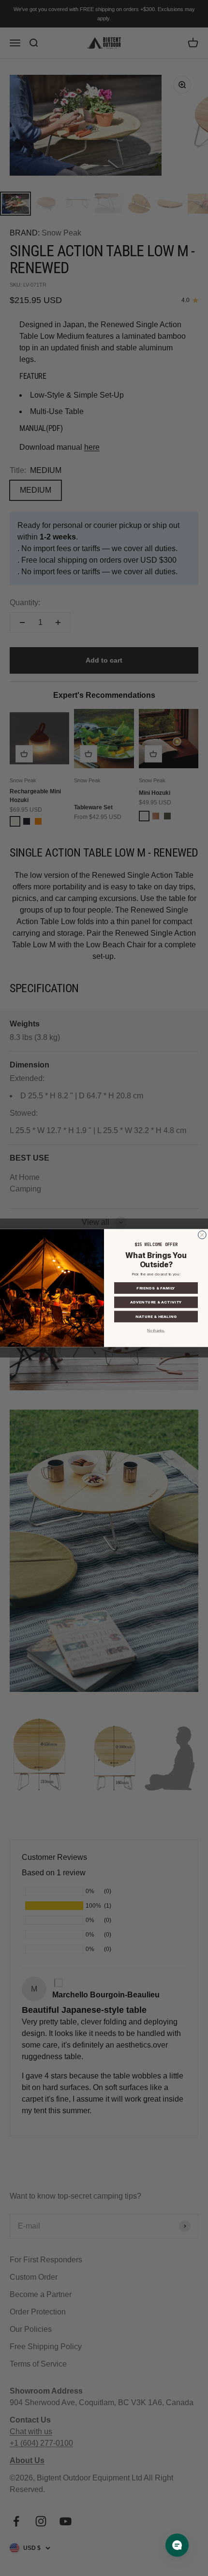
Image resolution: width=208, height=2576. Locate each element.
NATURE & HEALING (156, 1317)
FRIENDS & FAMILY (156, 1288)
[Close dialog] (202, 1235)
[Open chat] (177, 2545)
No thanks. (156, 1331)
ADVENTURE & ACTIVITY (156, 1302)
